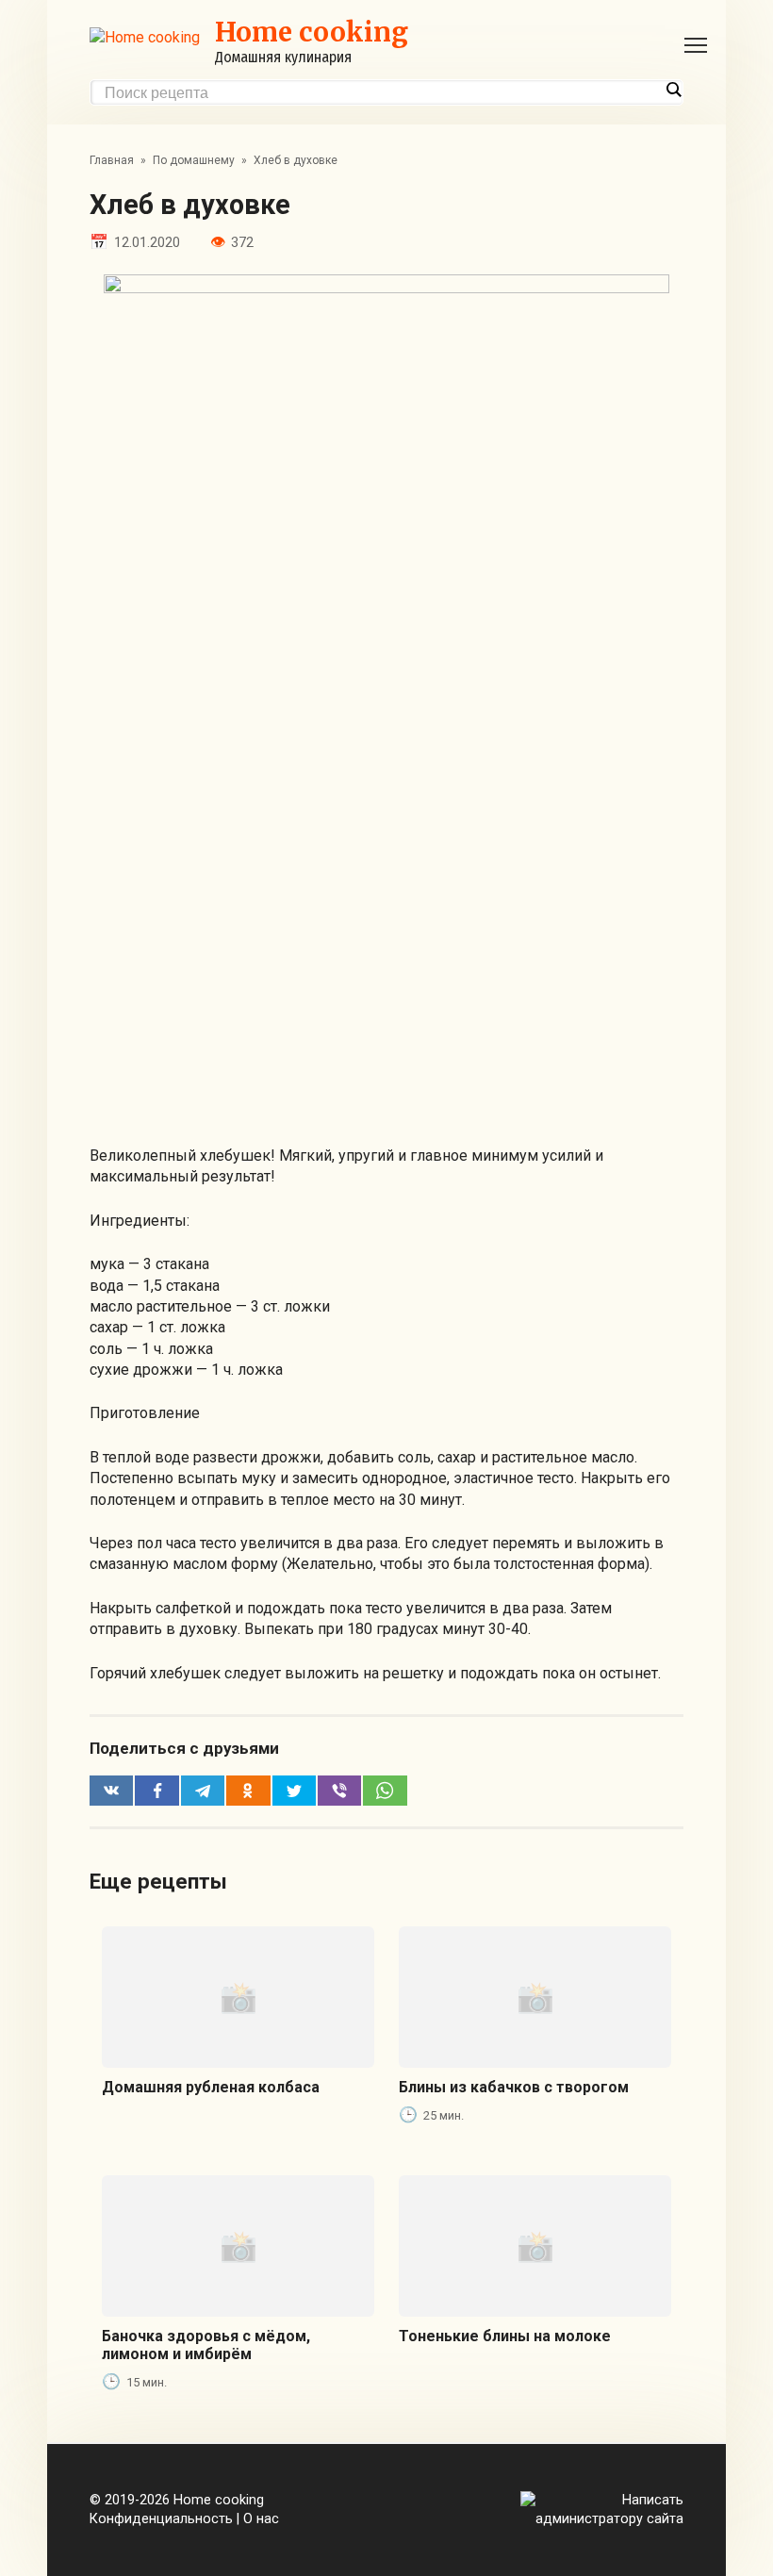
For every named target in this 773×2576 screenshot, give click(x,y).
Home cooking (312, 32)
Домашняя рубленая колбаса (211, 2087)
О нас (261, 2519)
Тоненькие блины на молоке (505, 2336)
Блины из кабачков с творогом (514, 2087)
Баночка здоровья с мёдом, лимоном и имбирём (206, 2345)
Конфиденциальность (161, 2519)
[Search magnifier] (673, 90)
